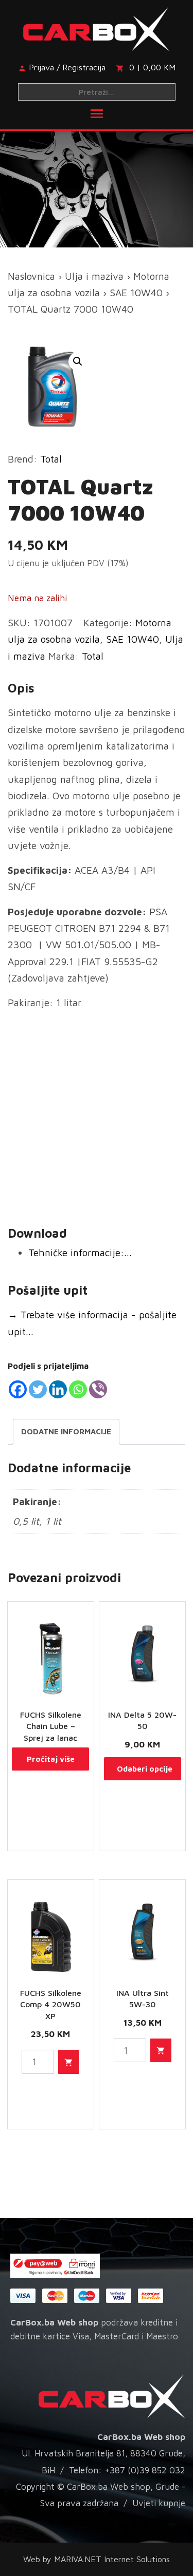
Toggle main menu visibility (97, 113)
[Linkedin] (58, 1389)
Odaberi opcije (145, 1769)
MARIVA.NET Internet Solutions (112, 2559)
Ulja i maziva (94, 276)
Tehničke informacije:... (80, 1253)
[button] (78, 361)
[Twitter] (38, 1389)
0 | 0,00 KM (152, 67)
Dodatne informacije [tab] (66, 1431)
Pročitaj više (51, 1759)
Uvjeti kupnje (159, 2503)
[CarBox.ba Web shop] (97, 27)
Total (51, 459)
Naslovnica (31, 276)
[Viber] (98, 1389)
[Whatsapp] (78, 1389)
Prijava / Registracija (67, 67)
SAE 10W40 (136, 293)
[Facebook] (18, 1389)
